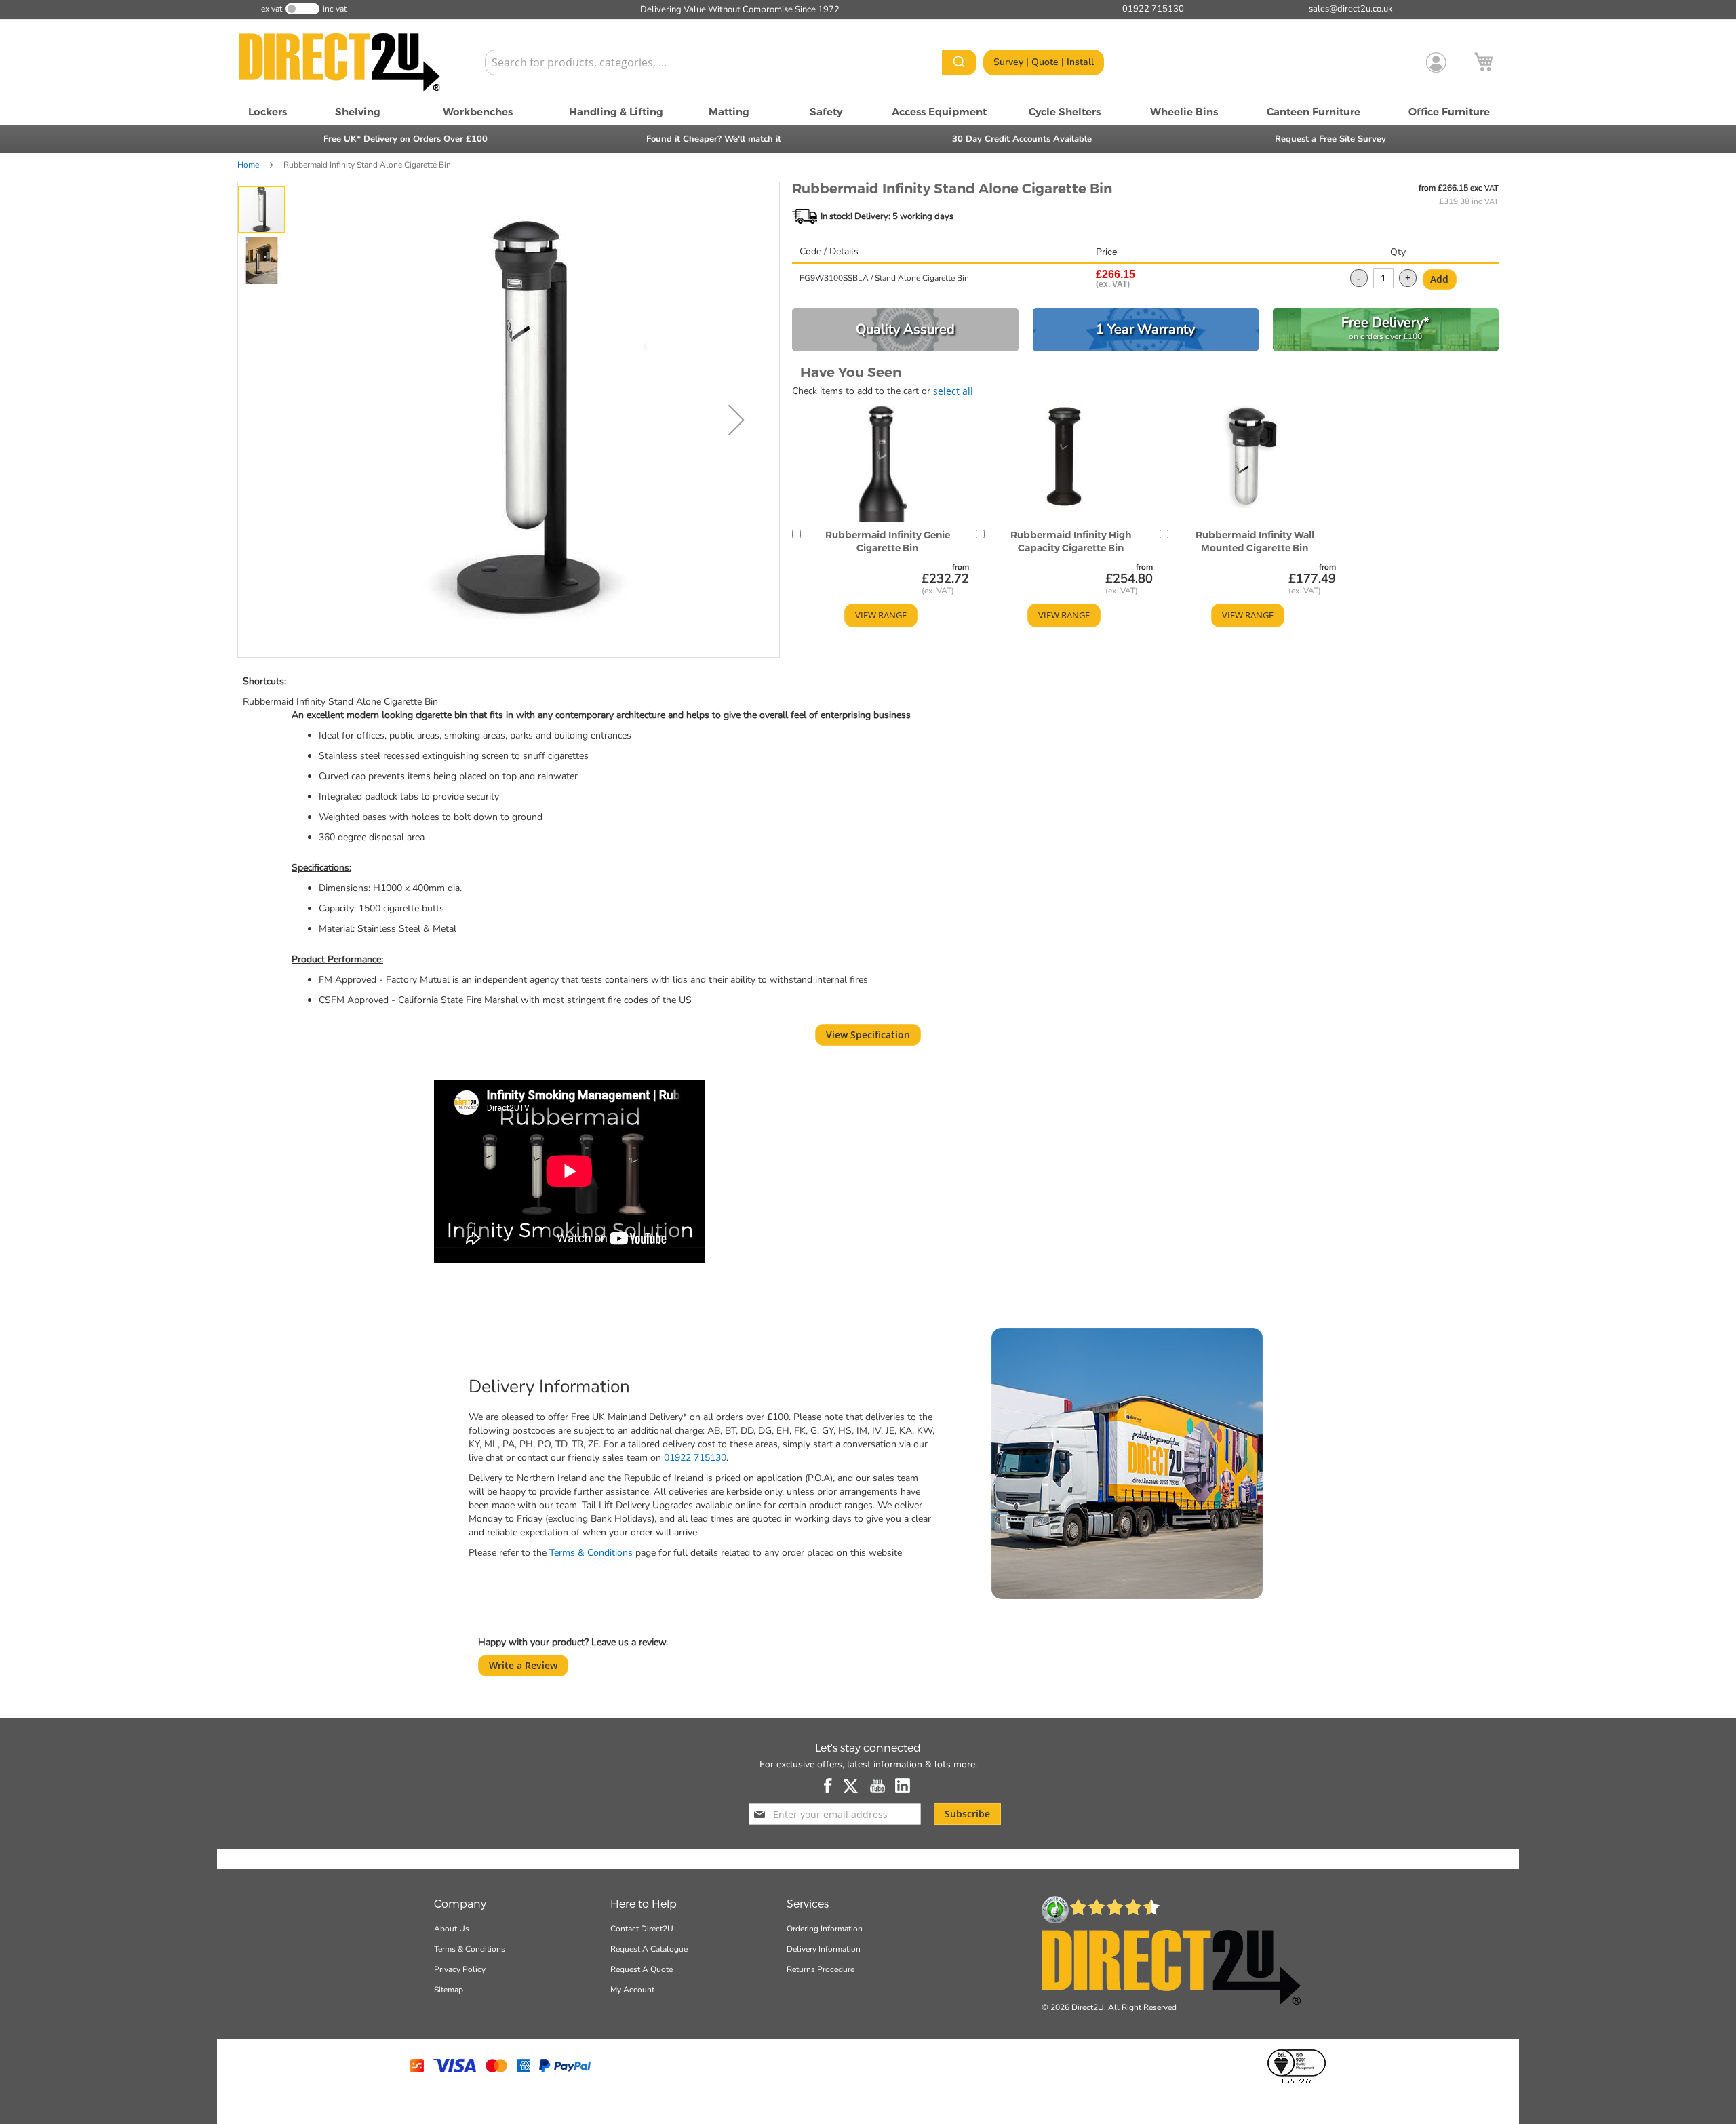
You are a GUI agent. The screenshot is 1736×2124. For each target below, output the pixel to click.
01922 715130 (695, 1458)
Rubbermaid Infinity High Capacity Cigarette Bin (1071, 542)
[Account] (1436, 62)
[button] (736, 420)
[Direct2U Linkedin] (903, 1786)
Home (248, 165)
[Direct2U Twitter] (852, 1786)
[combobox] (731, 62)
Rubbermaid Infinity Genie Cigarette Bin (888, 542)
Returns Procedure (821, 1969)
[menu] (868, 112)
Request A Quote (642, 1969)
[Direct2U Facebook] (829, 1786)
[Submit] (959, 62)
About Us (452, 1929)
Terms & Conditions (591, 1553)
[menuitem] (268, 112)
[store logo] (356, 62)
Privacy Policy (460, 1969)
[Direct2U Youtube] (877, 1786)
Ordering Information (825, 1929)
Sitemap (449, 1990)
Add (1439, 279)
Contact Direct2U (642, 1929)
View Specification (868, 1035)
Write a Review (523, 1665)
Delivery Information (824, 1949)
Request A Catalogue (649, 1949)
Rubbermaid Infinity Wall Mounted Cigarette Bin (1255, 542)
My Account (632, 1990)
